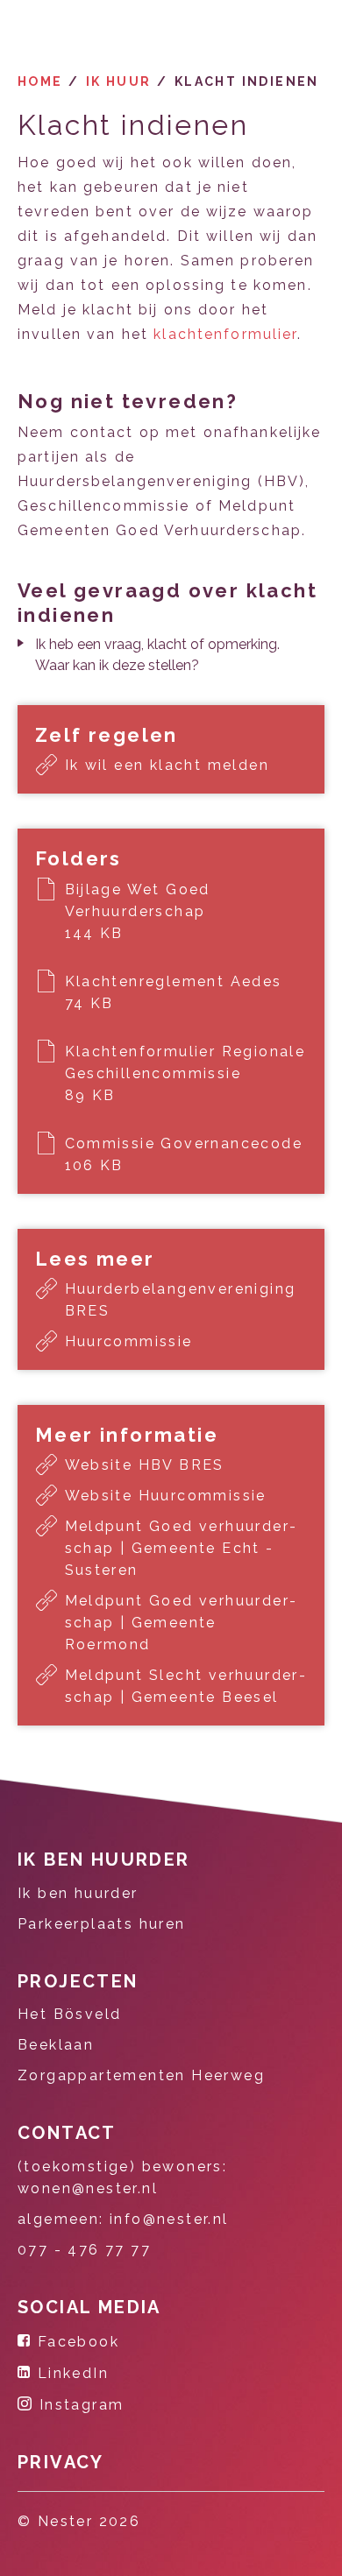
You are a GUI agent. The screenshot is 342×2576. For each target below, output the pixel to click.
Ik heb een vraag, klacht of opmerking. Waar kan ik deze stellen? (157, 655)
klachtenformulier (225, 334)
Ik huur (119, 81)
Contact (67, 2133)
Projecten (78, 1981)
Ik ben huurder (104, 1860)
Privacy (61, 2462)
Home (40, 81)
